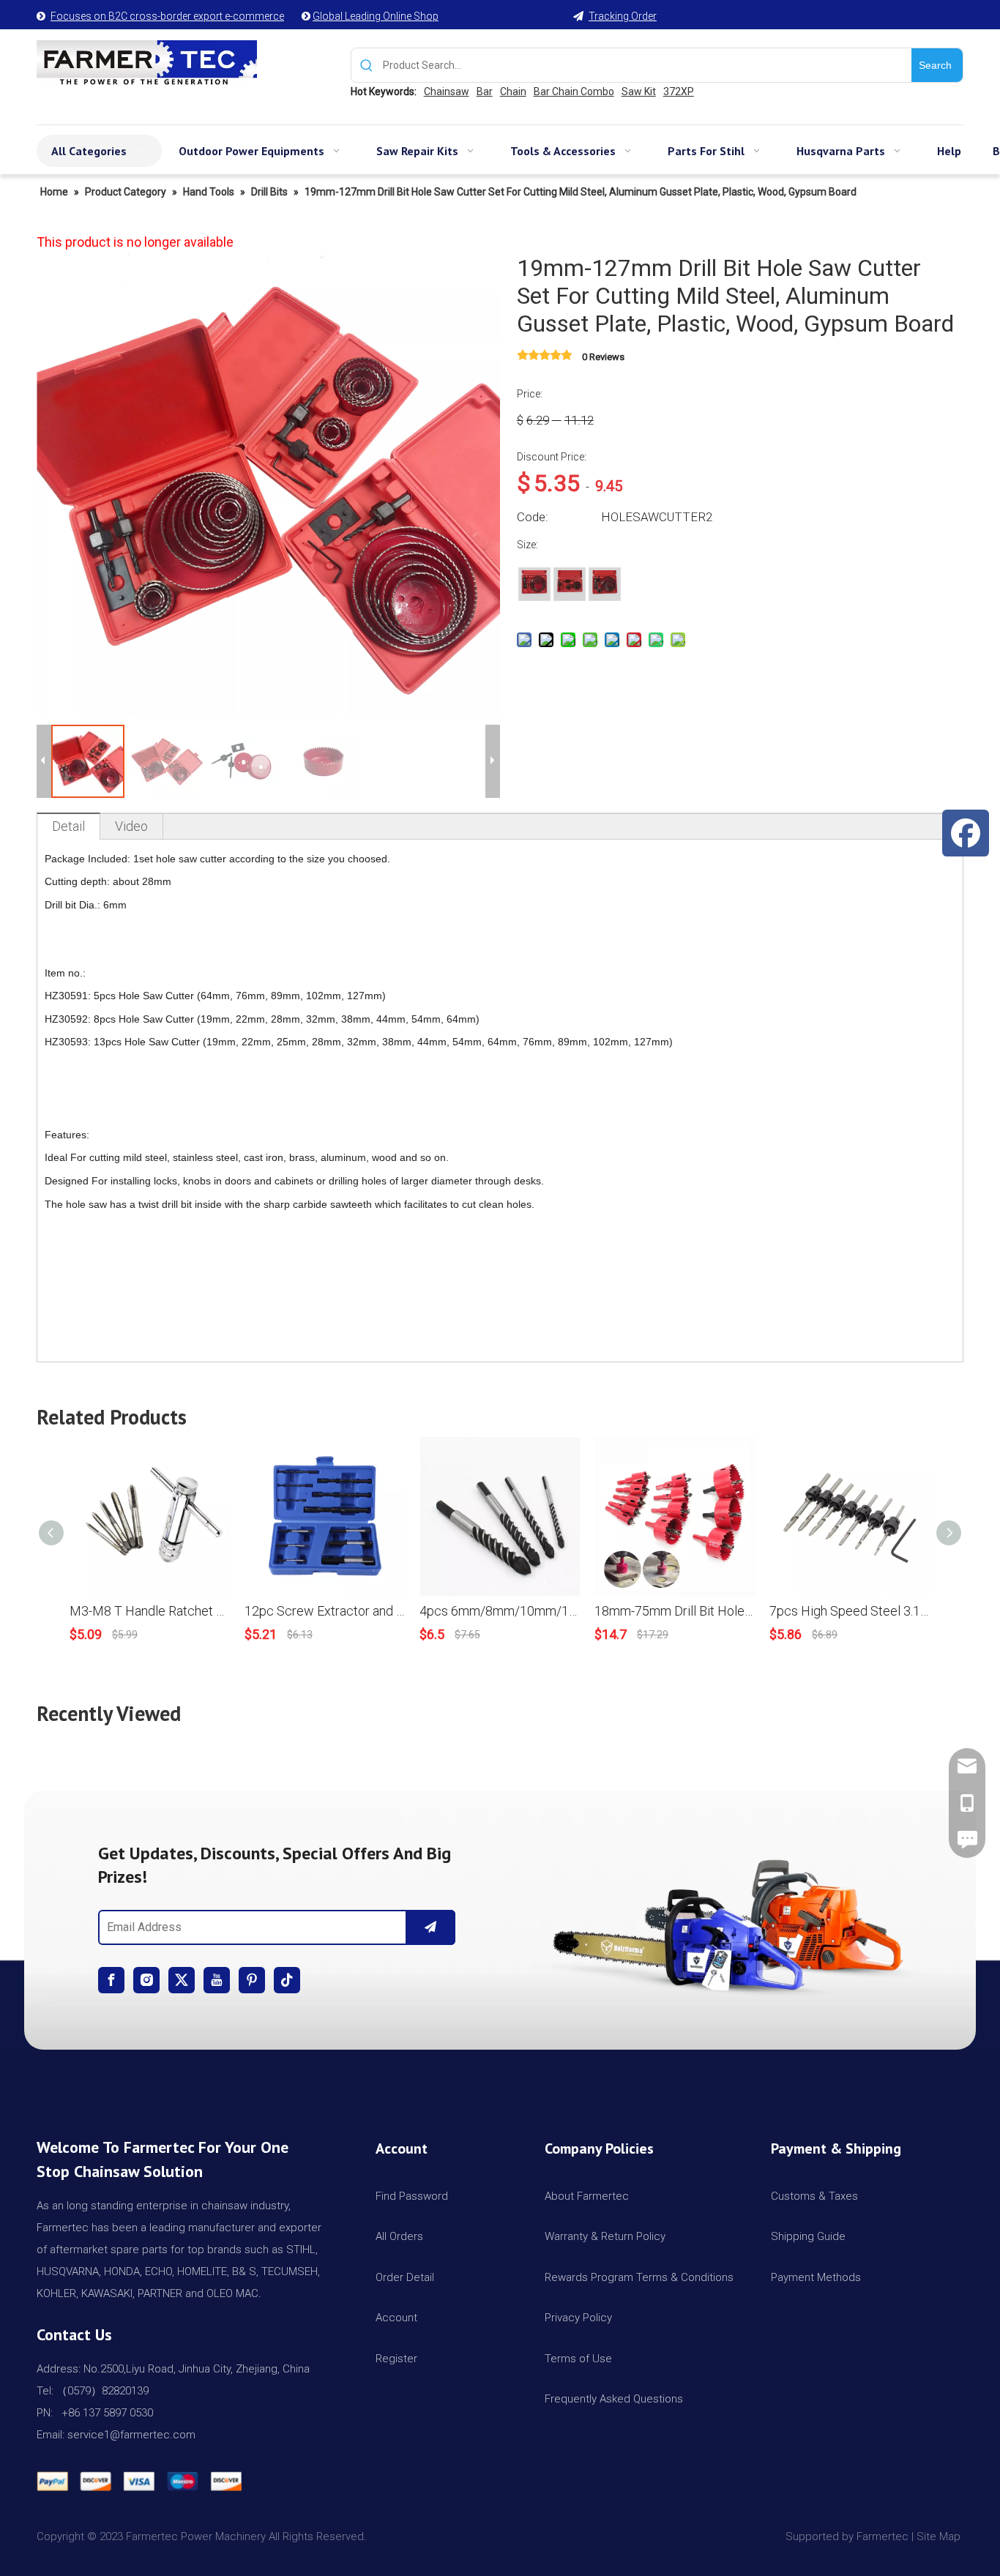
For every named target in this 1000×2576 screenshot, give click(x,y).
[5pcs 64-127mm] (534, 583)
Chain (513, 92)
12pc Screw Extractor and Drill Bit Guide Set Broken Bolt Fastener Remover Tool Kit (325, 1611)
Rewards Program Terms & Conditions (639, 2277)
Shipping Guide (808, 2236)
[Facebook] (111, 1980)
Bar (485, 92)
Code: (533, 517)
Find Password (412, 2196)
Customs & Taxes (814, 2196)
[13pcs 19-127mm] (605, 583)
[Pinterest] (252, 1980)
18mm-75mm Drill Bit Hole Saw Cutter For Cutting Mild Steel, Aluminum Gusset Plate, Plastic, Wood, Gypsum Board (675, 1611)
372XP (679, 92)
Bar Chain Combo (574, 92)
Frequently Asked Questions (614, 2399)
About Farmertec (587, 2196)
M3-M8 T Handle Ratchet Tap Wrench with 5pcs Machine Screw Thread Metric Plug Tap (150, 1611)
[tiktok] (287, 1980)
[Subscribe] (430, 1927)
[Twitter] (182, 1980)
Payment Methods (816, 2277)
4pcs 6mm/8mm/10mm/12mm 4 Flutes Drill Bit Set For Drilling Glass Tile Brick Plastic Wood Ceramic (500, 1611)
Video (131, 826)
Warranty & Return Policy (605, 2236)
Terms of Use (578, 2359)
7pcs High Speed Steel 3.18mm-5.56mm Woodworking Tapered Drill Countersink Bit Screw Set (850, 1611)
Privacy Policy (578, 2318)
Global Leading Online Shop (376, 16)
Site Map (940, 2536)
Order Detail (405, 2277)
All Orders (399, 2236)
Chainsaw (447, 92)
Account (396, 2318)
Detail (68, 826)
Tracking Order (623, 16)
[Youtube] (217, 1980)
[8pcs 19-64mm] (570, 583)
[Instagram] (146, 1980)
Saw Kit (639, 92)
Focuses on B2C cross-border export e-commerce (167, 16)
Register (396, 2359)
